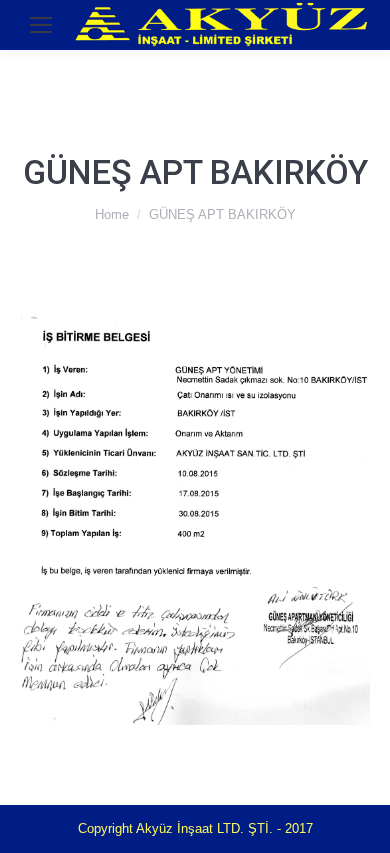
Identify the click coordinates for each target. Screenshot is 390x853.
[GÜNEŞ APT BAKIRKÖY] (195, 519)
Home (112, 214)
